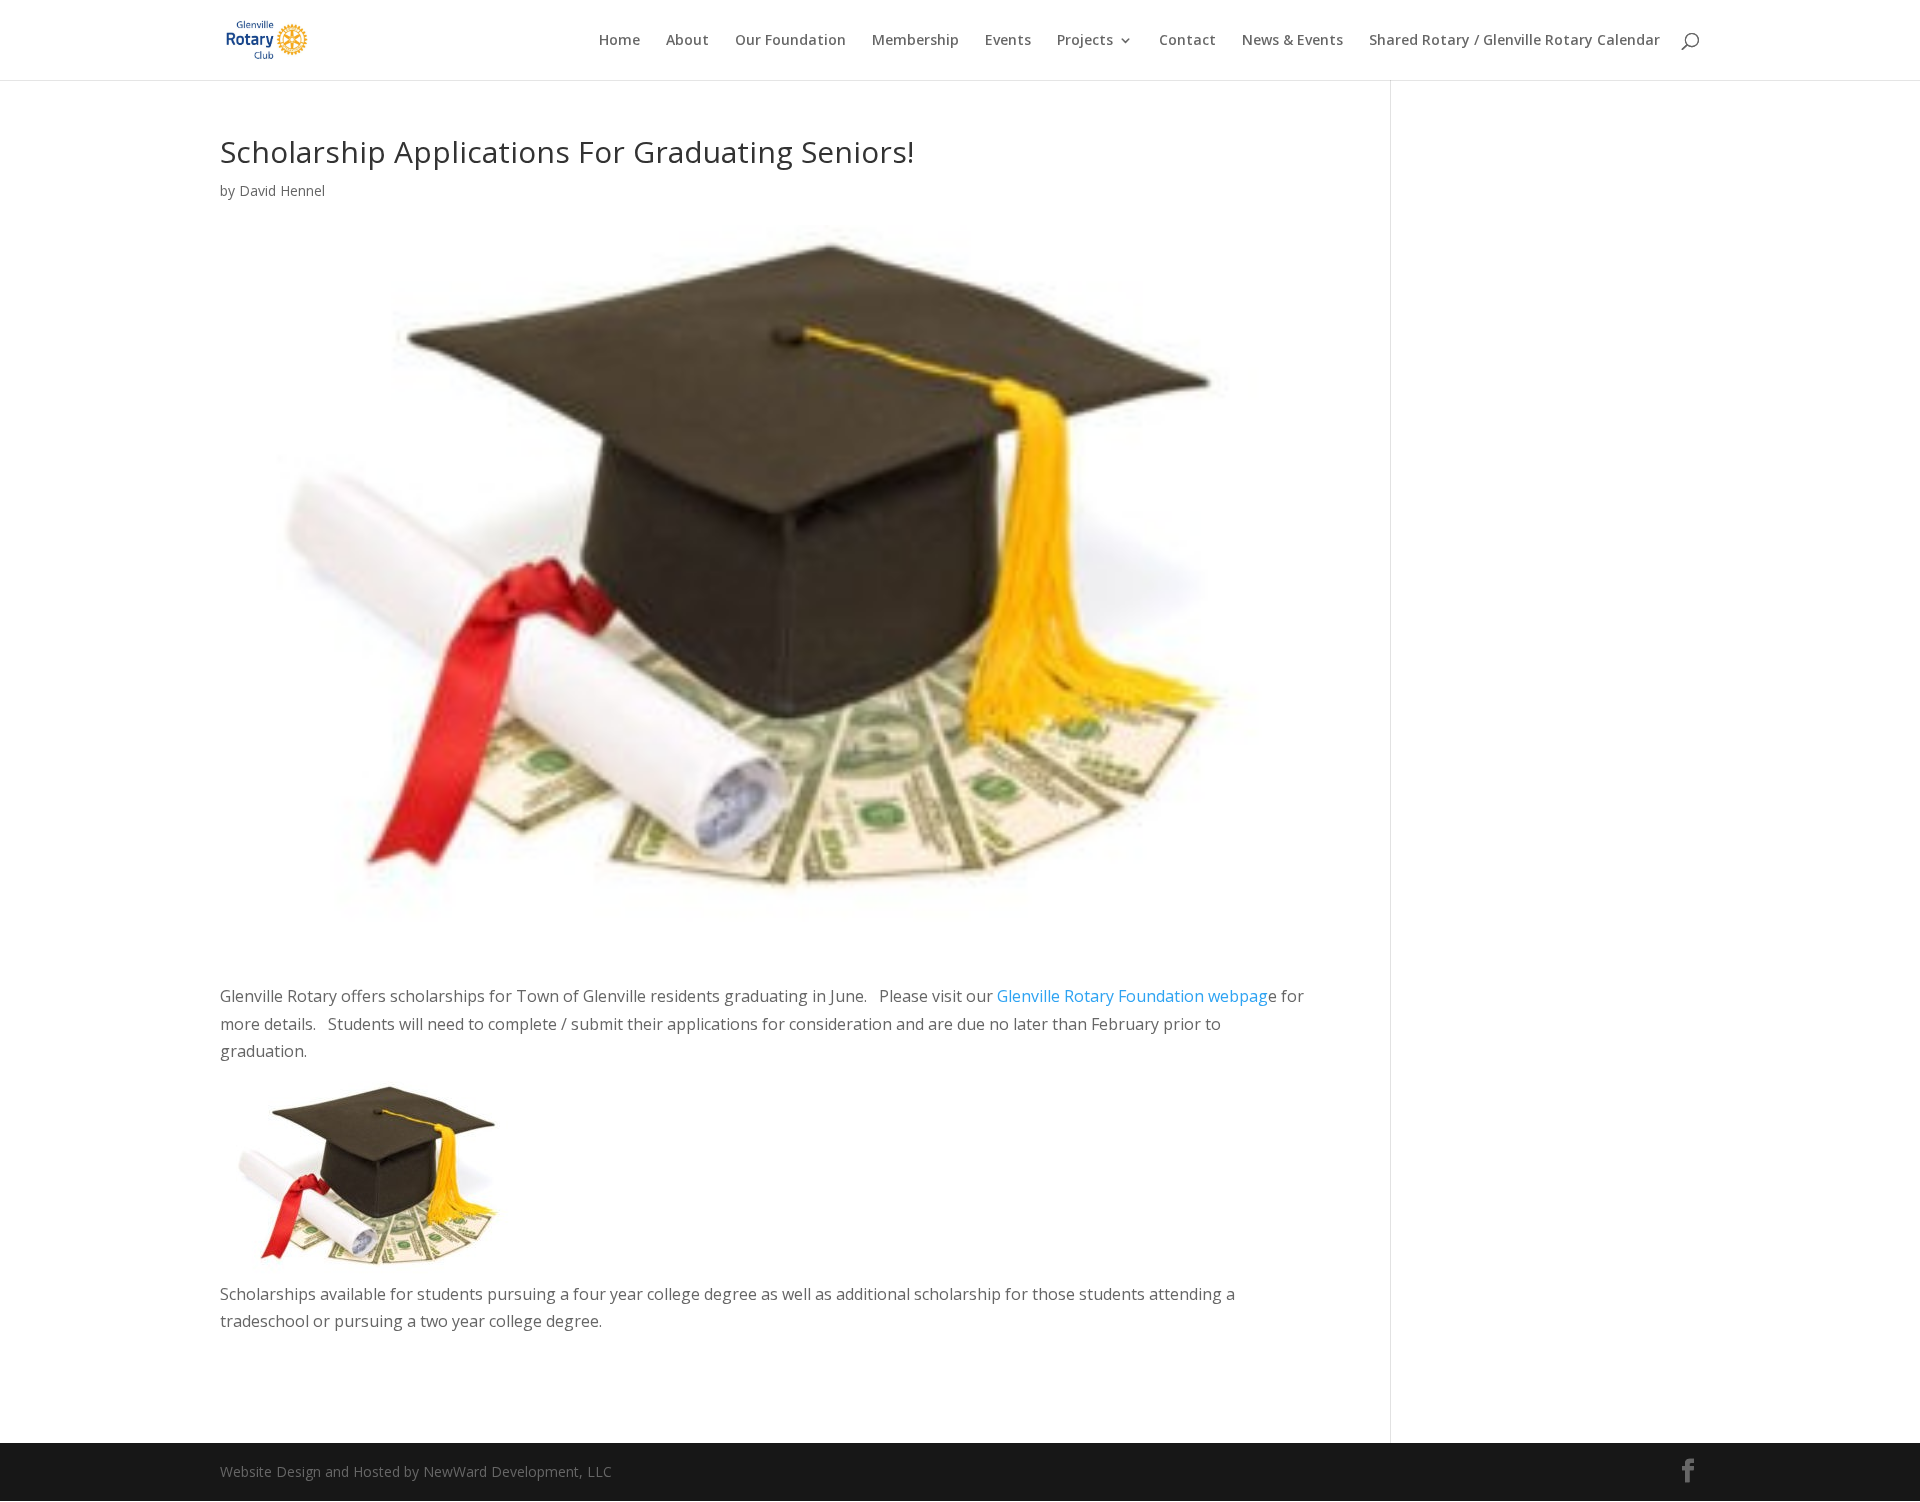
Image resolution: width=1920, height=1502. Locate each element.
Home (619, 41)
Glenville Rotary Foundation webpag (1132, 996)
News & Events (1292, 41)
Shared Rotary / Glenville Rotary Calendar (1514, 41)
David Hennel (282, 190)
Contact (1187, 41)
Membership (915, 41)
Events (1008, 41)
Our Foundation (790, 41)
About (687, 41)
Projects (1085, 41)
